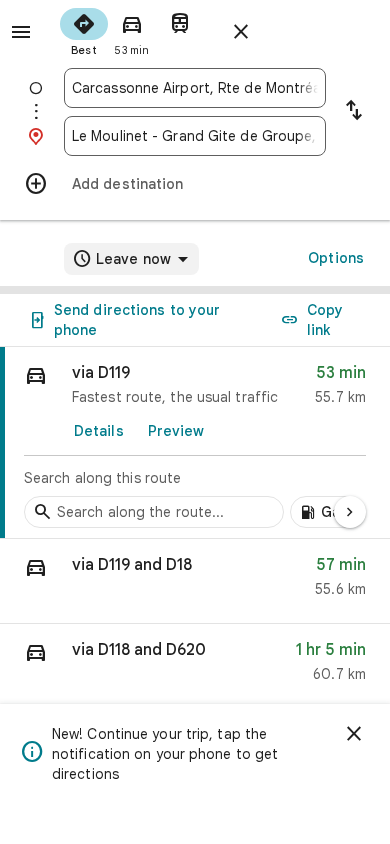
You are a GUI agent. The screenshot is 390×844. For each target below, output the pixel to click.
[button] (195, 581)
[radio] (84, 30)
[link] (195, 443)
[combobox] (195, 88)
